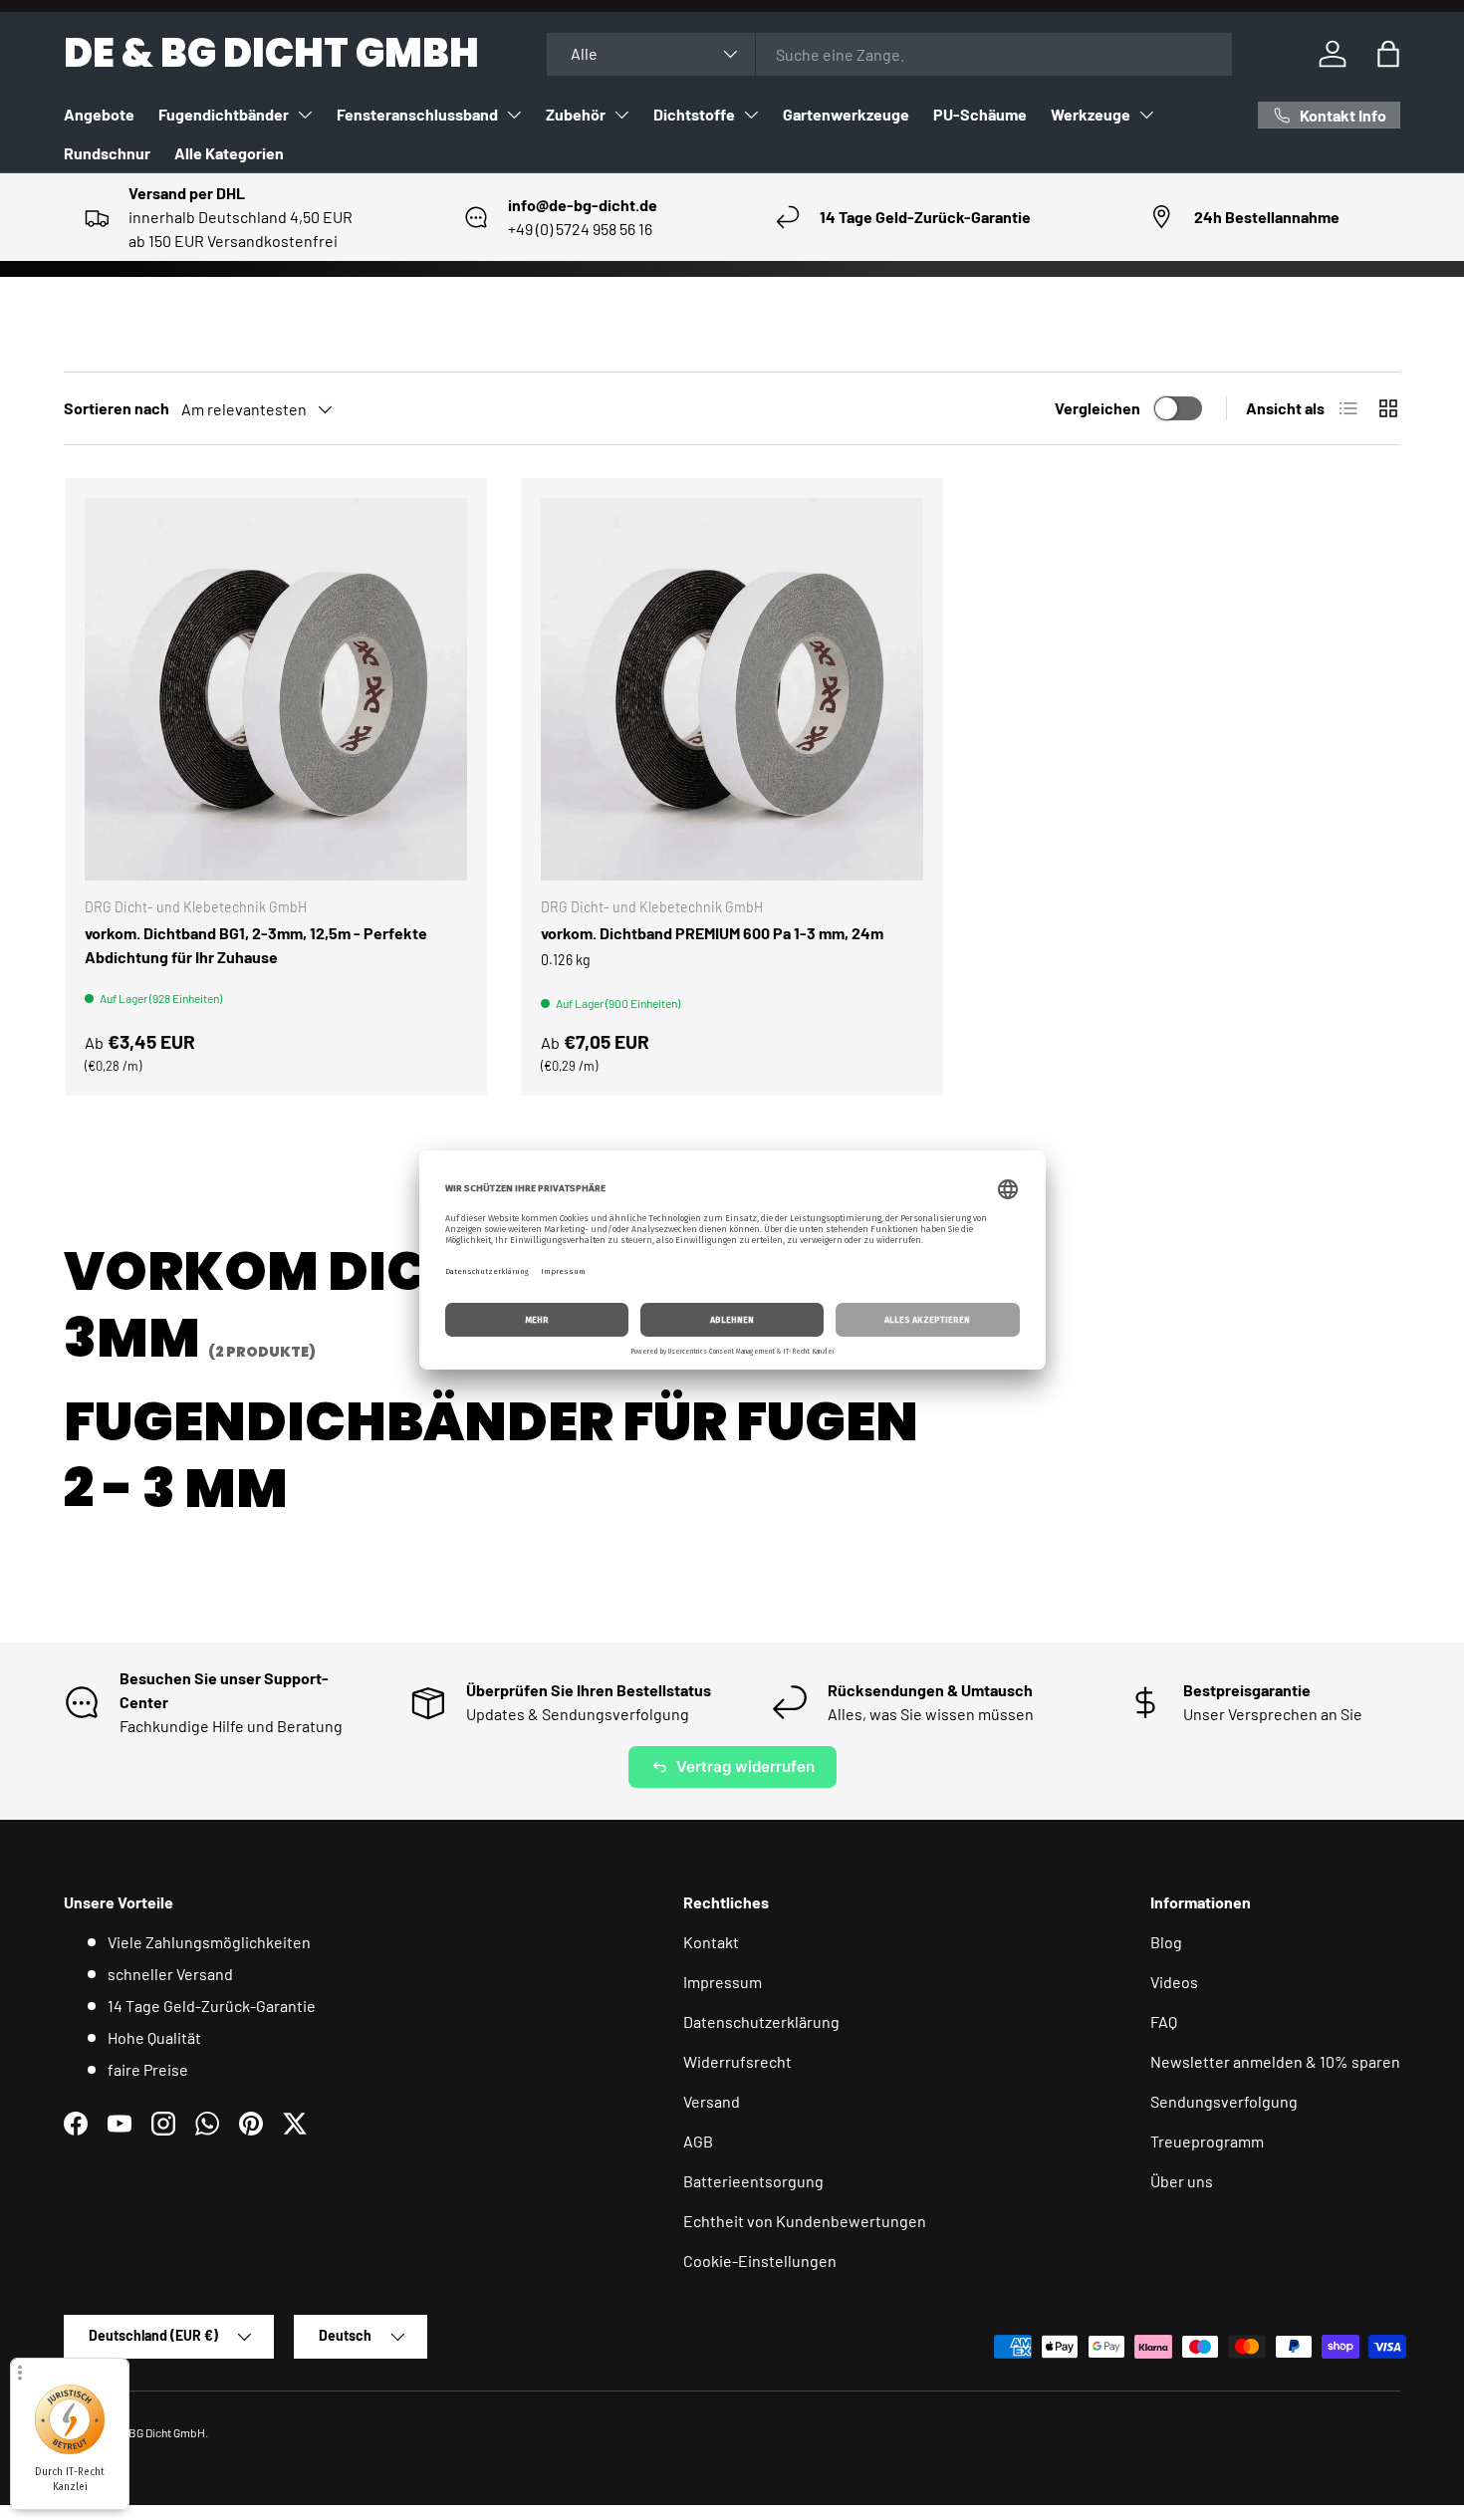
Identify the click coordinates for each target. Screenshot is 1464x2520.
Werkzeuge (1091, 114)
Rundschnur (107, 153)
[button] (1388, 54)
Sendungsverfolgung (1224, 2101)
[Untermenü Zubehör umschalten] (621, 115)
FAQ (1164, 2021)
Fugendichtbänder (224, 114)
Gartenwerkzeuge (846, 114)
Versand (712, 2101)
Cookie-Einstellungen (760, 2261)
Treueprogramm (1207, 2141)
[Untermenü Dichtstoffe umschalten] (751, 115)
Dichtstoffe (694, 114)
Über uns (1182, 2181)
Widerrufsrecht (737, 2061)
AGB (698, 2141)
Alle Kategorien (229, 153)
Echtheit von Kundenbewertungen (805, 2221)
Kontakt (711, 1942)
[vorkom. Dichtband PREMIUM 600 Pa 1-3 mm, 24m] (732, 689)
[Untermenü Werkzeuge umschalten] (1146, 115)
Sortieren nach (117, 408)
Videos (1174, 1982)
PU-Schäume (980, 114)
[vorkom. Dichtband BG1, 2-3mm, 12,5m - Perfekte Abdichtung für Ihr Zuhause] (276, 689)
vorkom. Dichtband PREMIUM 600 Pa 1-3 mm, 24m (712, 933)
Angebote (99, 114)
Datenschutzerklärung (761, 2021)
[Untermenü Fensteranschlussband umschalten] (514, 115)
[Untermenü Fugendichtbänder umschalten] (305, 115)
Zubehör (576, 114)
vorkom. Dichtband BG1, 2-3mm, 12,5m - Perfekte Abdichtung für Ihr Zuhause (256, 945)
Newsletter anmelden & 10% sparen (1275, 2061)
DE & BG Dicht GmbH (154, 2432)
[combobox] (889, 54)
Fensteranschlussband (417, 114)
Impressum (723, 1982)
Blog (1166, 1942)
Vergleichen (1098, 408)
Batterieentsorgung (753, 2181)
